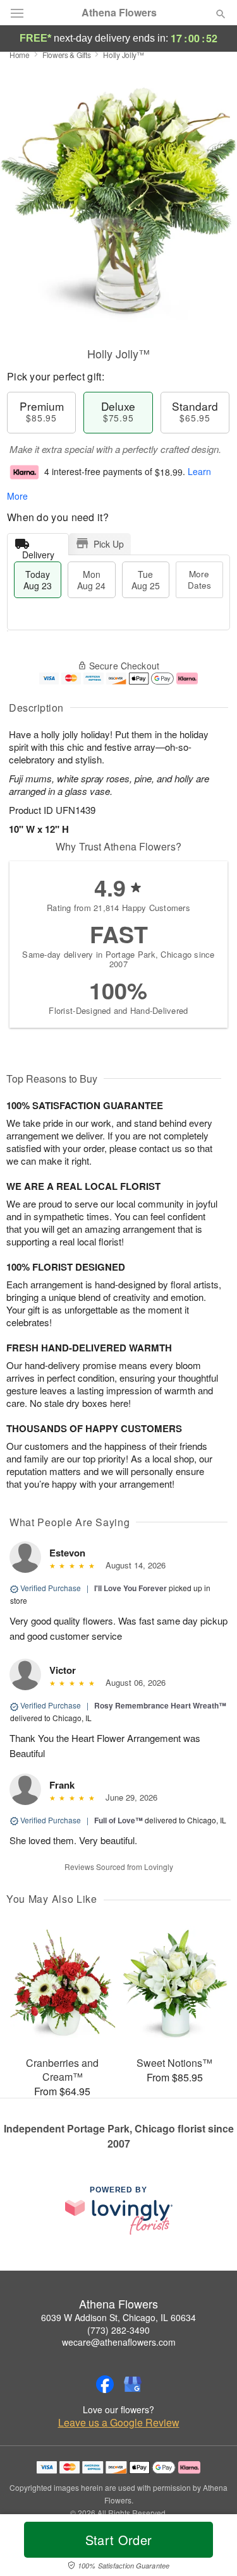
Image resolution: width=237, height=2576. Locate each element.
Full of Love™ (118, 1820)
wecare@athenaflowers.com (119, 2342)
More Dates (199, 579)
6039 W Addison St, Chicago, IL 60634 (118, 2317)
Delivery (38, 552)
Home (20, 55)
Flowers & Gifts (67, 55)
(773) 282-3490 (118, 2330)
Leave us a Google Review (119, 2423)
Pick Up (109, 544)
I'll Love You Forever (131, 1588)
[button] (210, 2548)
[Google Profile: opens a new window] (133, 2384)
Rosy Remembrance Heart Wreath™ (160, 1705)
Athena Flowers (119, 13)
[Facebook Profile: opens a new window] (105, 2384)
